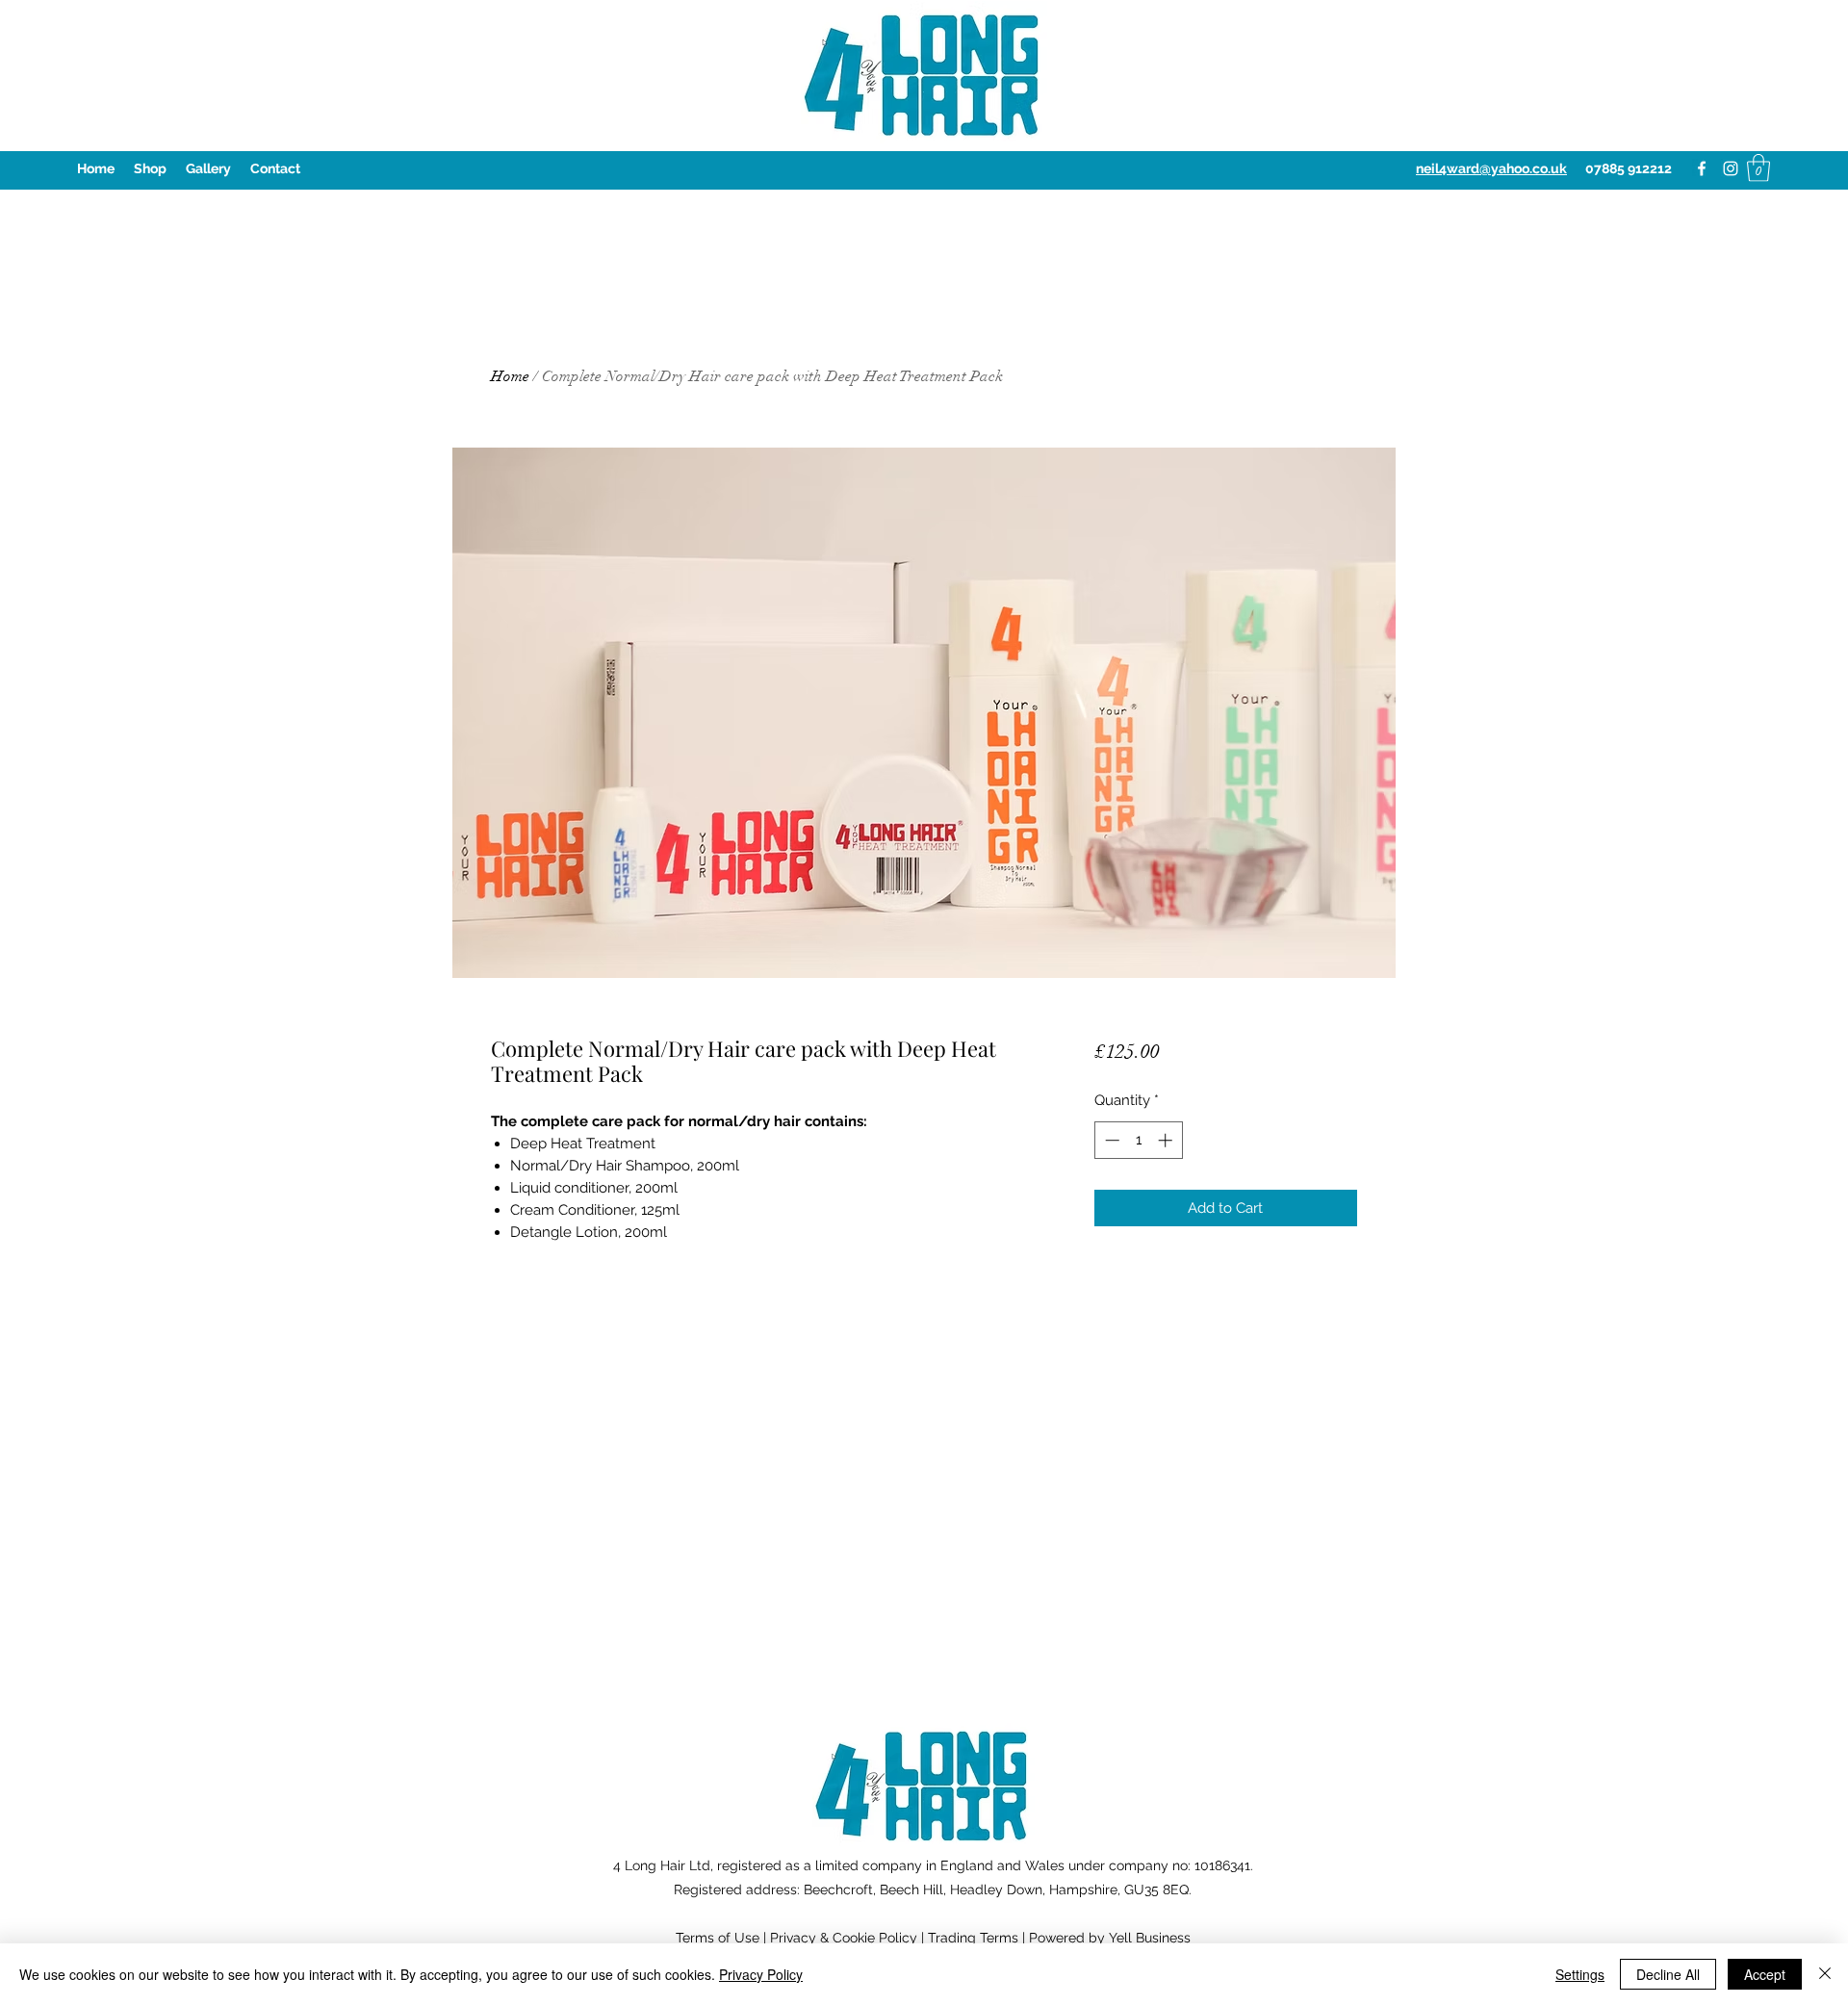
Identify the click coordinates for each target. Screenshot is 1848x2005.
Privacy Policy (761, 1974)
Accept (1765, 1974)
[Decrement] (1110, 1140)
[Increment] (1167, 1140)
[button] (1758, 168)
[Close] (1825, 1974)
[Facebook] (1702, 168)
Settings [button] (1580, 1974)
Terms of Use (718, 1938)
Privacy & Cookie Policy (844, 1938)
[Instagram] (1731, 168)
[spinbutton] (1138, 1140)
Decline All (1668, 1974)
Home (510, 376)
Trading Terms (973, 1938)
